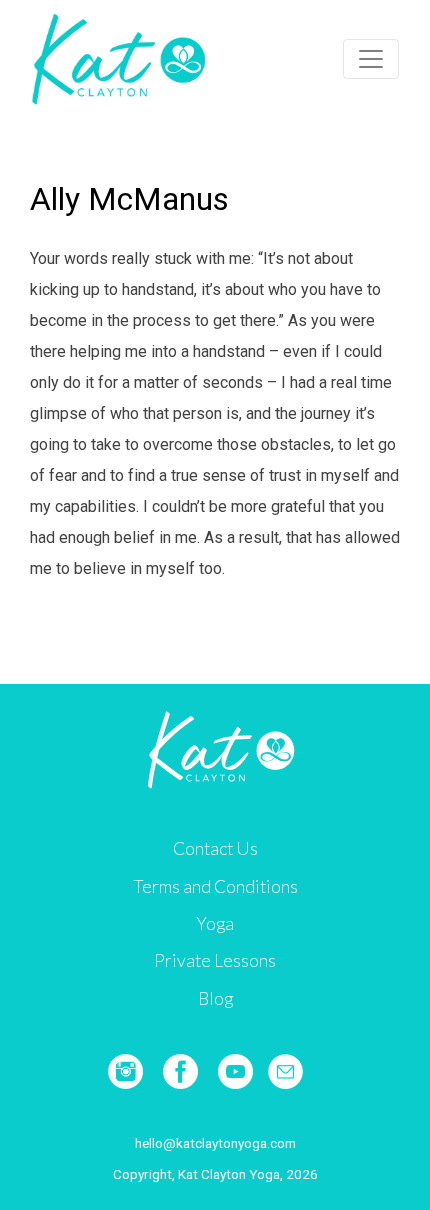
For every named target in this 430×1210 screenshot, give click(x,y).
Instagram (125, 1071)
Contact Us (215, 848)
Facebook (180, 1071)
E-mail (285, 1071)
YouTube (235, 1071)
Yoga (215, 923)
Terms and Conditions (215, 886)
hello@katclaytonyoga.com (215, 1143)
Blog (215, 998)
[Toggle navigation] (371, 59)
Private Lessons (215, 960)
